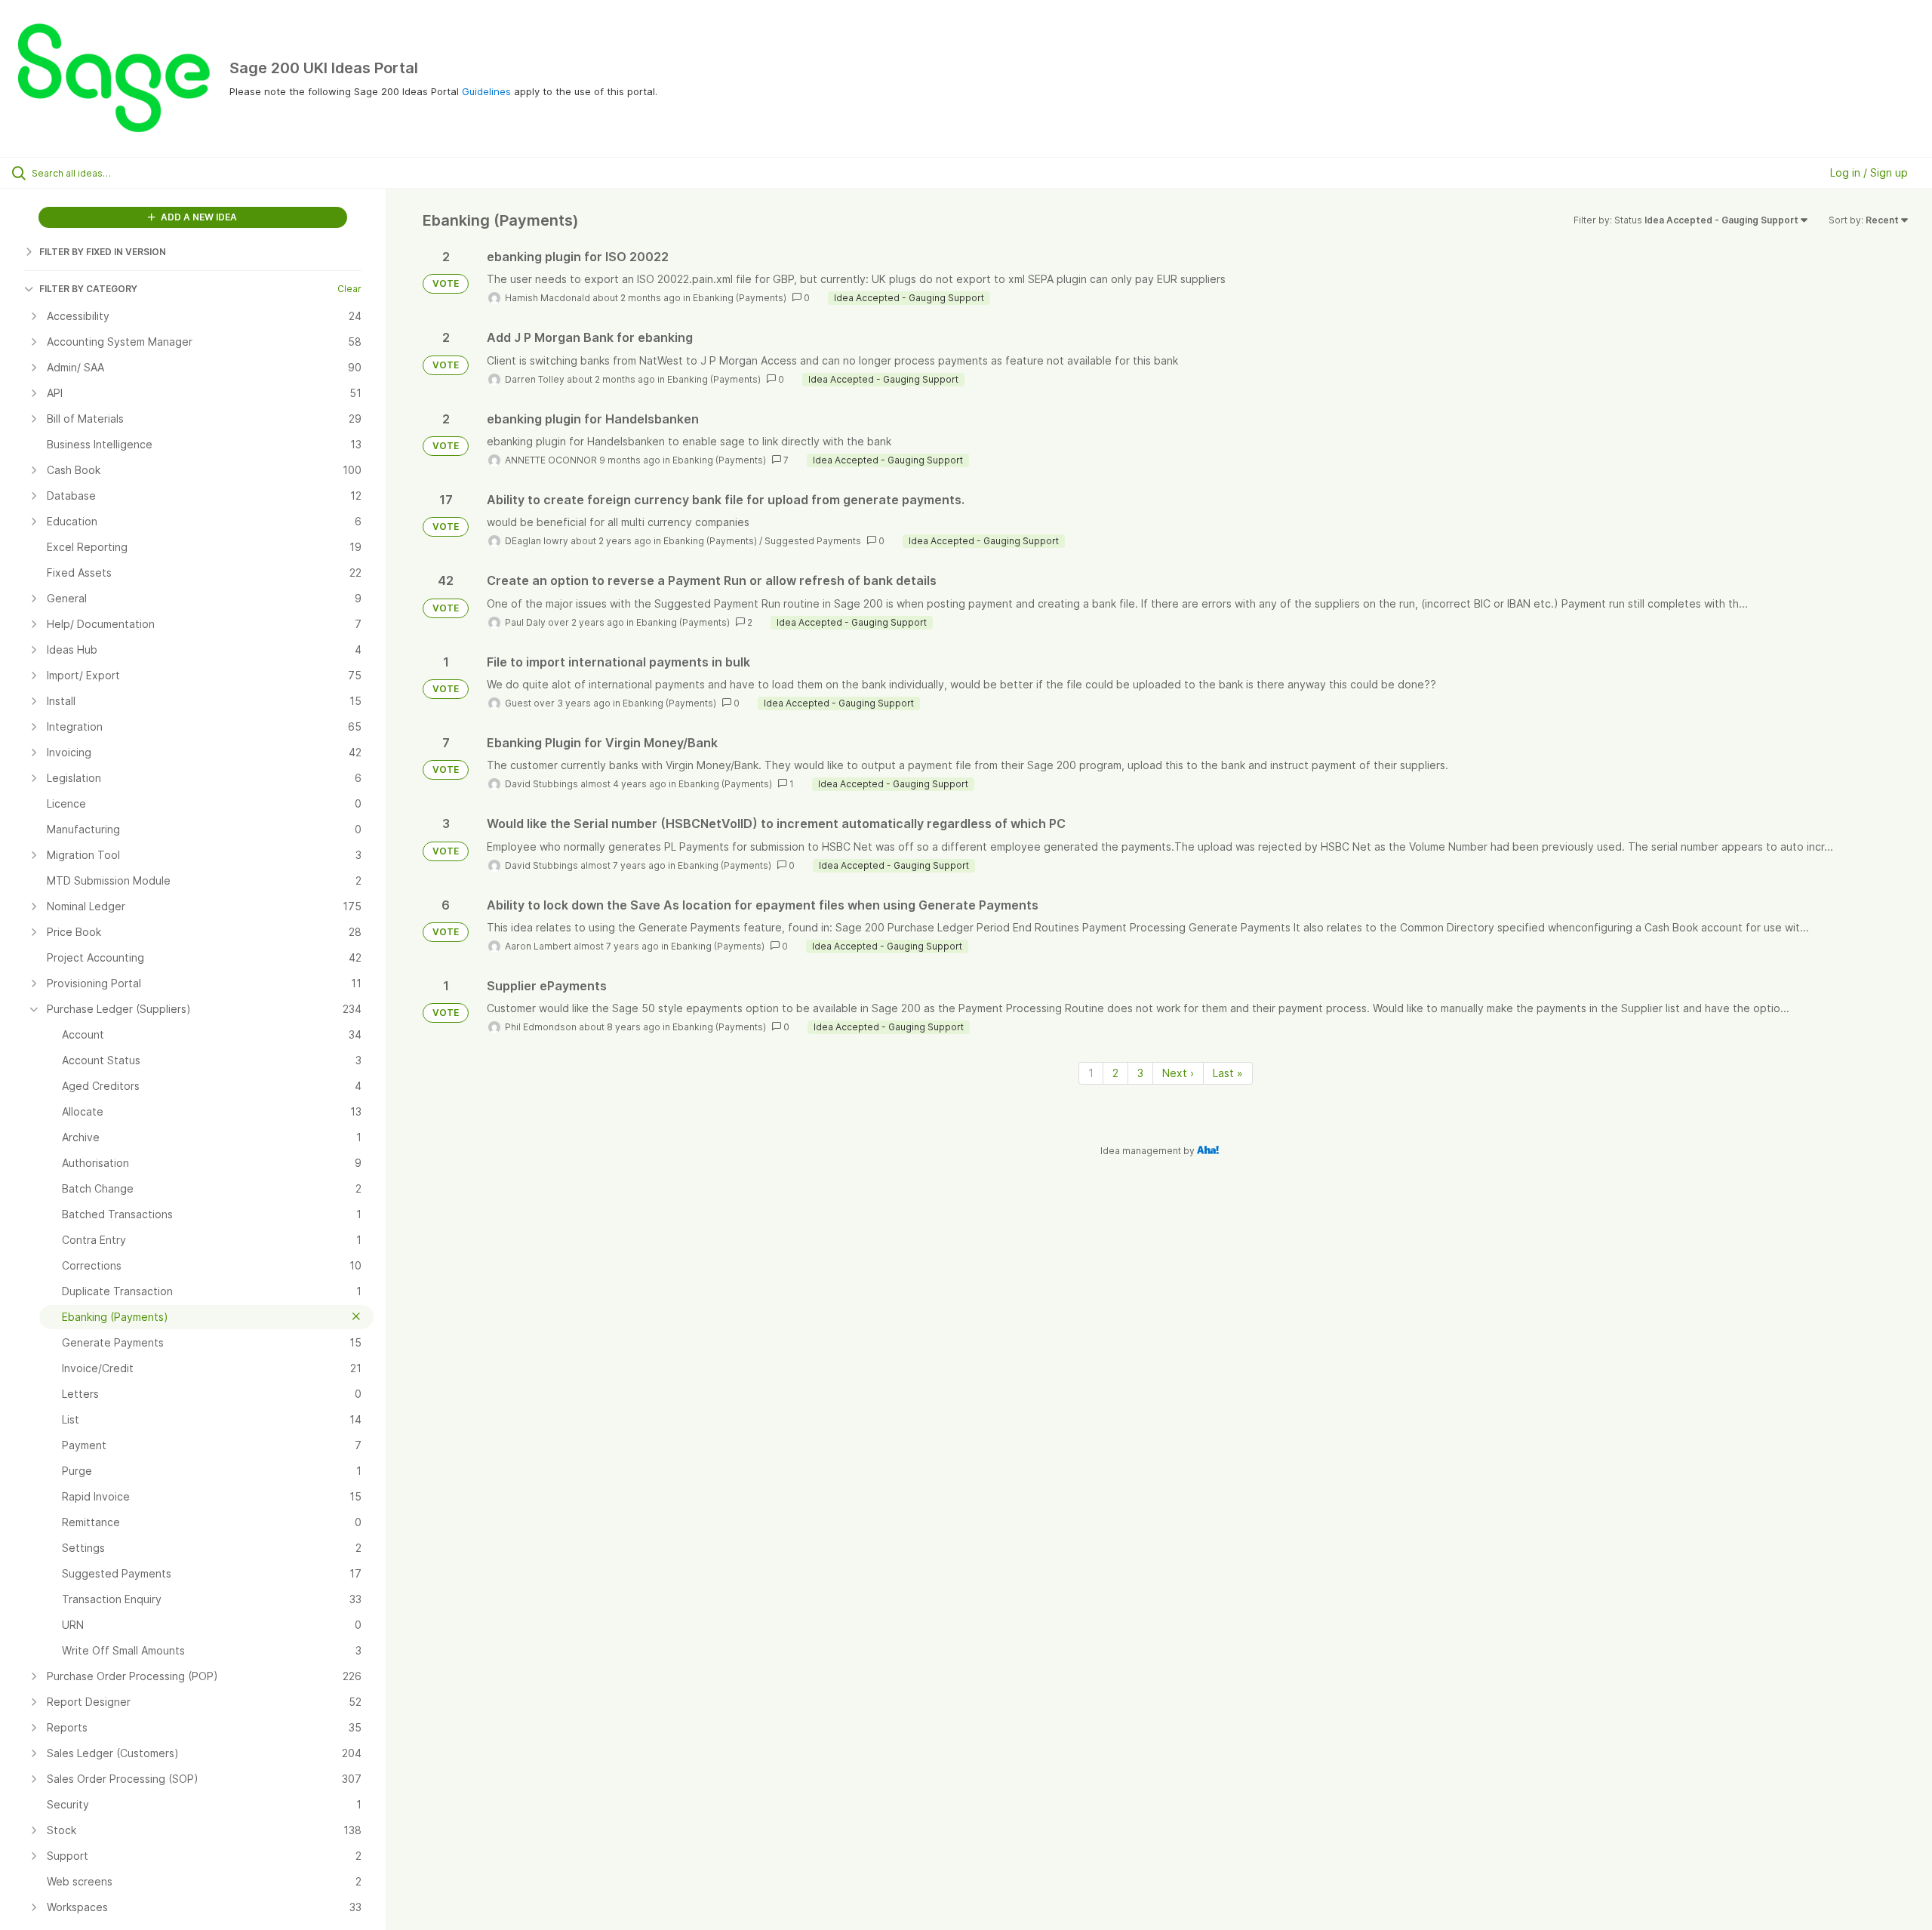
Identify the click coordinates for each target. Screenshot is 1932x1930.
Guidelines (486, 91)
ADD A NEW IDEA (198, 217)
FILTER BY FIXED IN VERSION (103, 252)
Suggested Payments (813, 541)
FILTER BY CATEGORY (88, 289)
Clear (349, 289)
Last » (1228, 1073)
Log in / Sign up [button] (1869, 172)
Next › (1178, 1073)
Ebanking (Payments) (740, 298)
